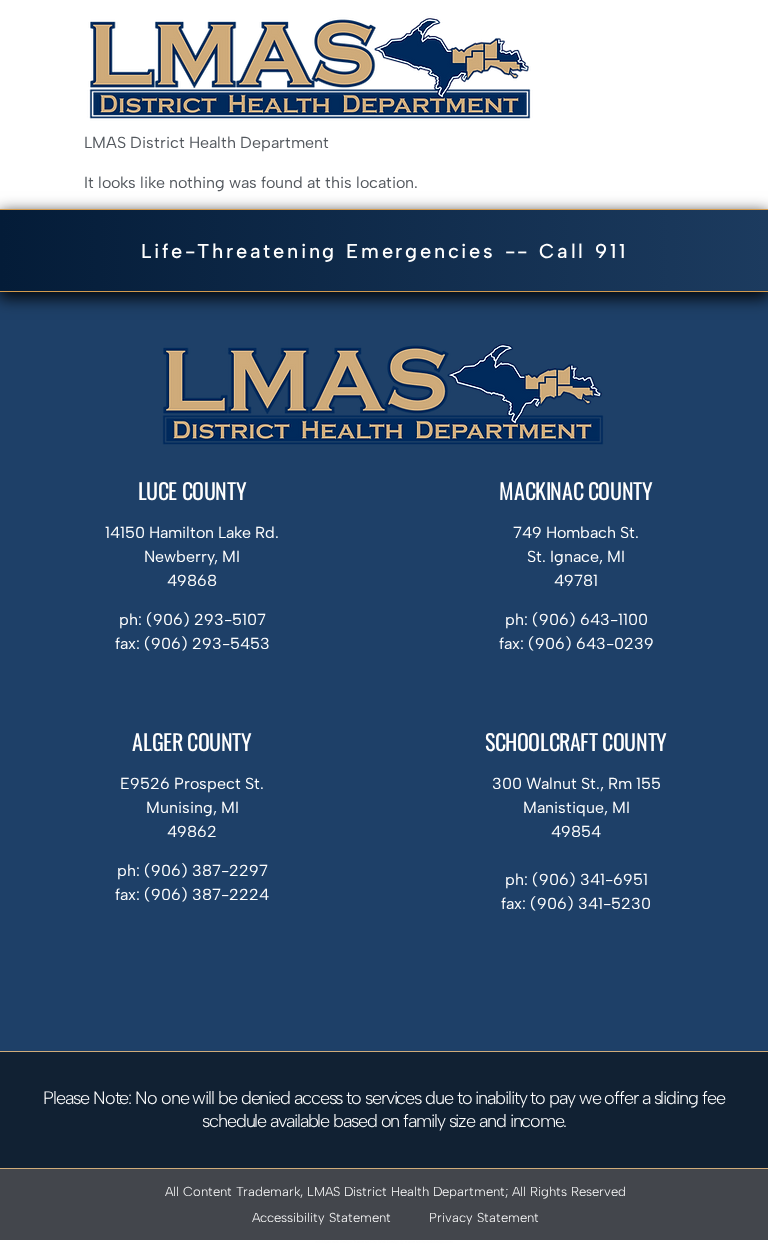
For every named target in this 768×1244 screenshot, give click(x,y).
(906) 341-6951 (590, 879)
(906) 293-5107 (206, 619)
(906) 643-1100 (590, 619)
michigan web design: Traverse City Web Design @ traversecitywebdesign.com (384, 1241)
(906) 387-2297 (206, 870)
